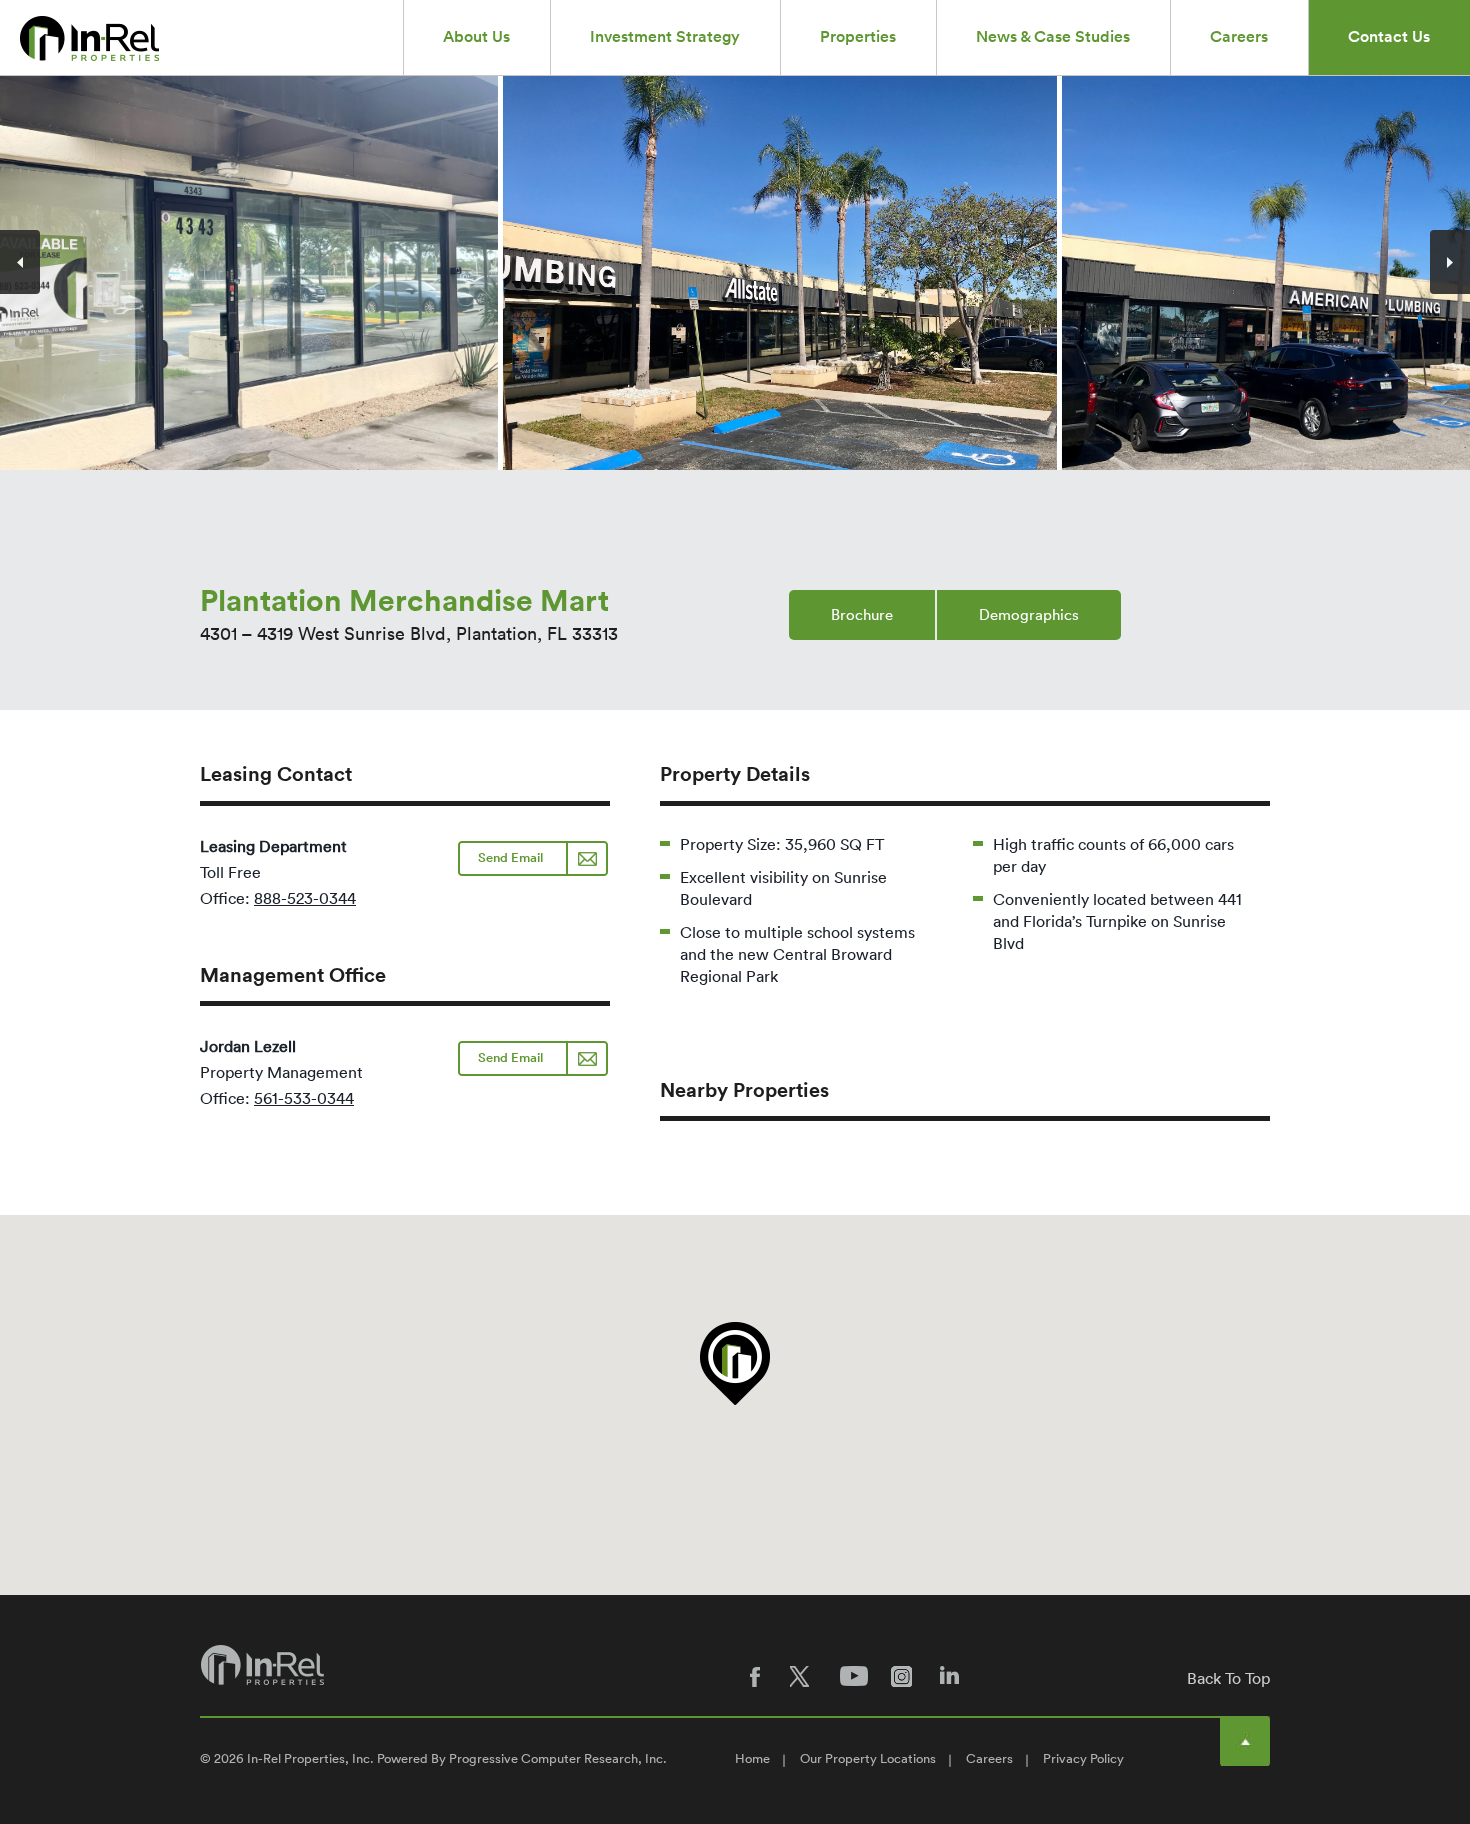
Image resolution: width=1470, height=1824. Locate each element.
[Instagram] (905, 1676)
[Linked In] (955, 1676)
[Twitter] (805, 1676)
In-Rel (92, 38)
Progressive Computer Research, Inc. (558, 1758)
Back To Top (1228, 1678)
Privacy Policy (1083, 1758)
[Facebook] (755, 1676)
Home (752, 1758)
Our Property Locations (868, 1758)
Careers (989, 1758)
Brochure (862, 614)
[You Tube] (855, 1676)
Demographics (1029, 614)
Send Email (510, 857)
